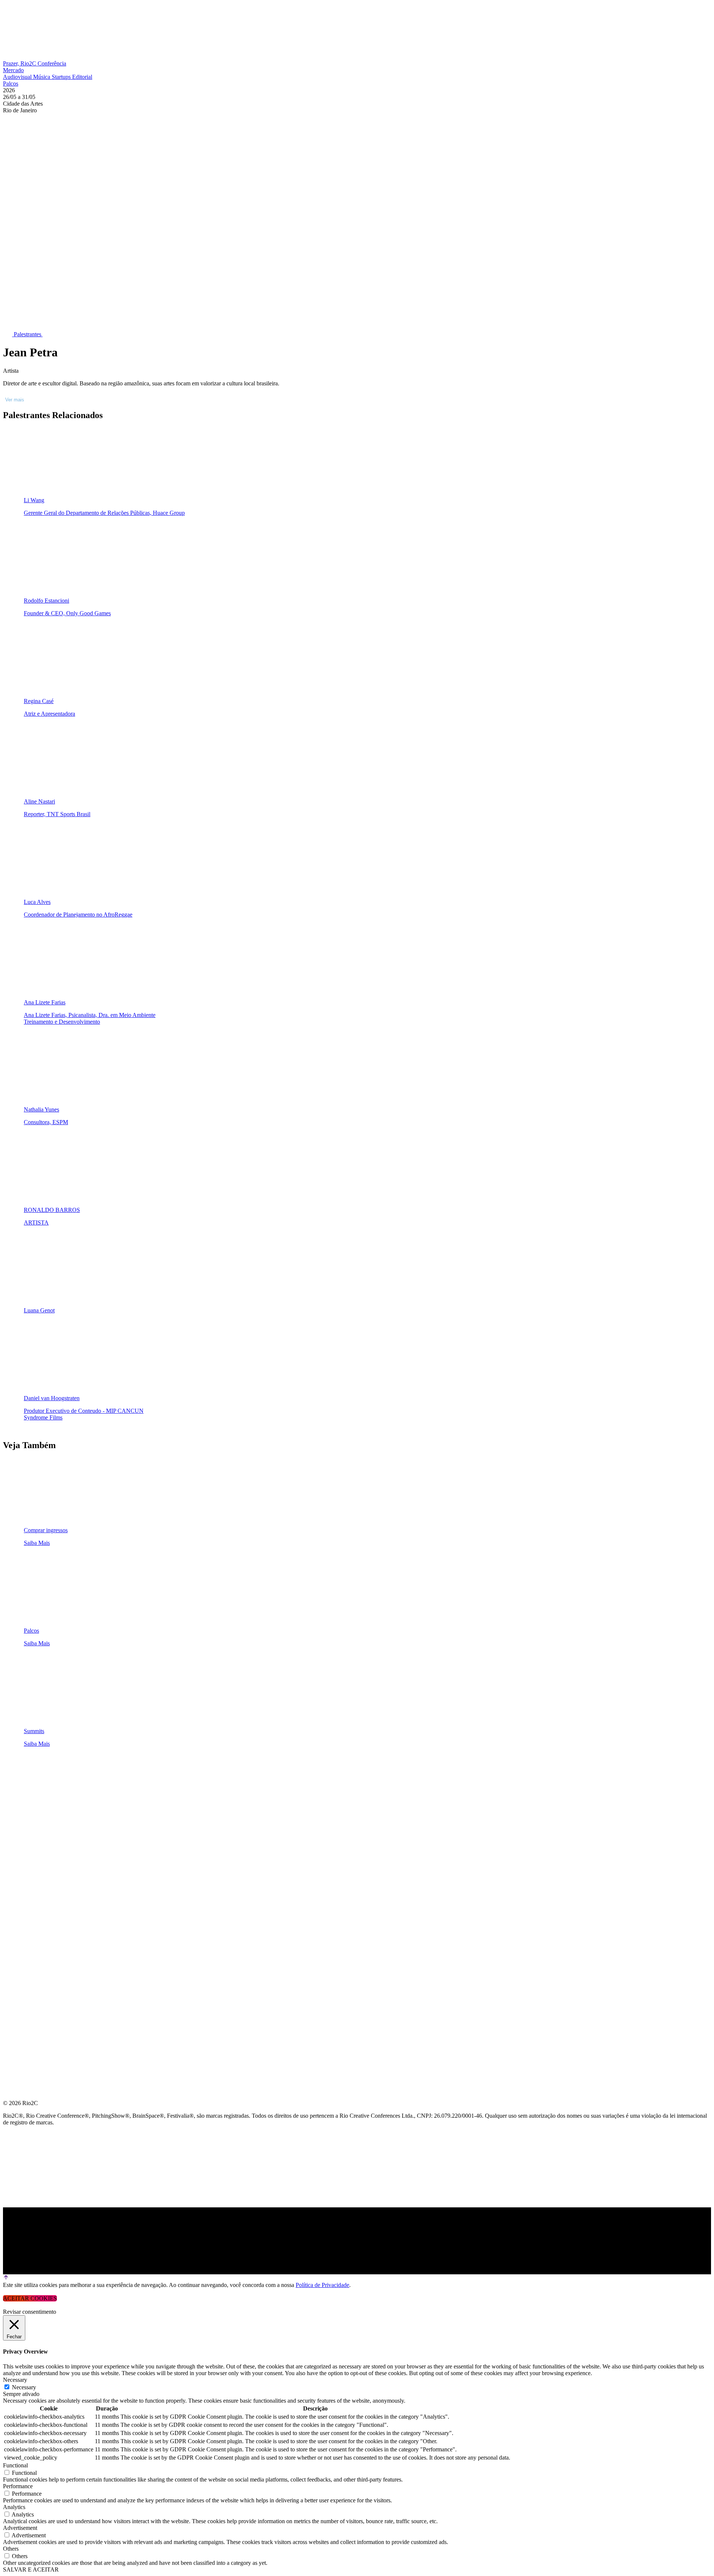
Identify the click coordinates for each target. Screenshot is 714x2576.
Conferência (52, 63)
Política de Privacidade (322, 2285)
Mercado (13, 70)
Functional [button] (15, 2465)
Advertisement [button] (20, 2528)
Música (42, 77)
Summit (15, 1786)
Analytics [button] (14, 2507)
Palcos (11, 84)
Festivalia (20, 1840)
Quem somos (23, 1768)
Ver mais (15, 400)
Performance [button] (18, 2486)
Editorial (82, 77)
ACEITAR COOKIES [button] (30, 2298)
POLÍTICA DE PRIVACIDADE (42, 1911)
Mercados (20, 1822)
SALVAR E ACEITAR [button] (31, 2569)
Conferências (26, 1804)
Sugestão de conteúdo (41, 1858)
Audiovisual (18, 77)
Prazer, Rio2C (20, 63)
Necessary (24, 2387)
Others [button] (11, 2549)
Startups (62, 77)
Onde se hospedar (33, 1893)
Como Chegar (25, 1875)
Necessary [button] (15, 2380)
